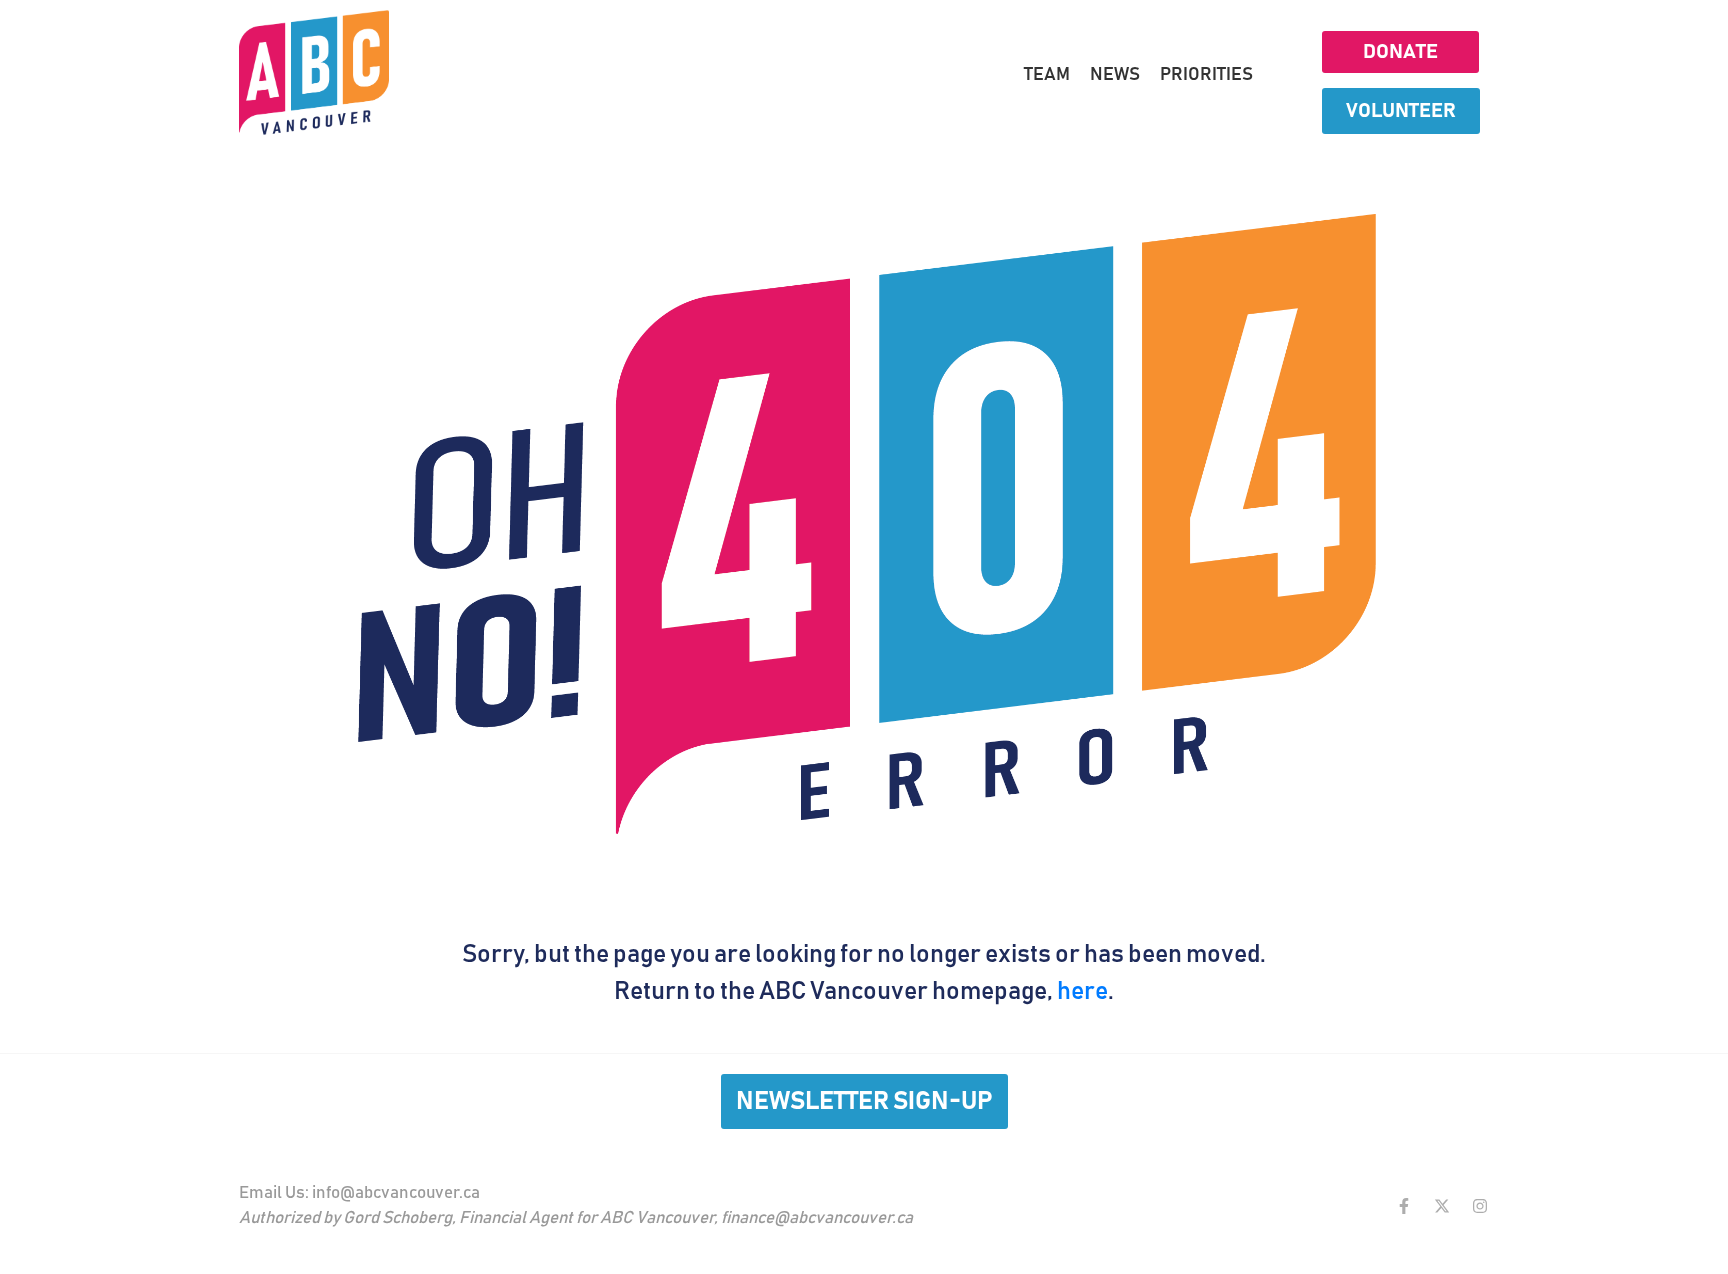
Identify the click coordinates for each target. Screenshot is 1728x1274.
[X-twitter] (1442, 1206)
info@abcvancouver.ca (396, 1193)
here (1082, 991)
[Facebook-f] (1404, 1206)
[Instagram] (1480, 1206)
